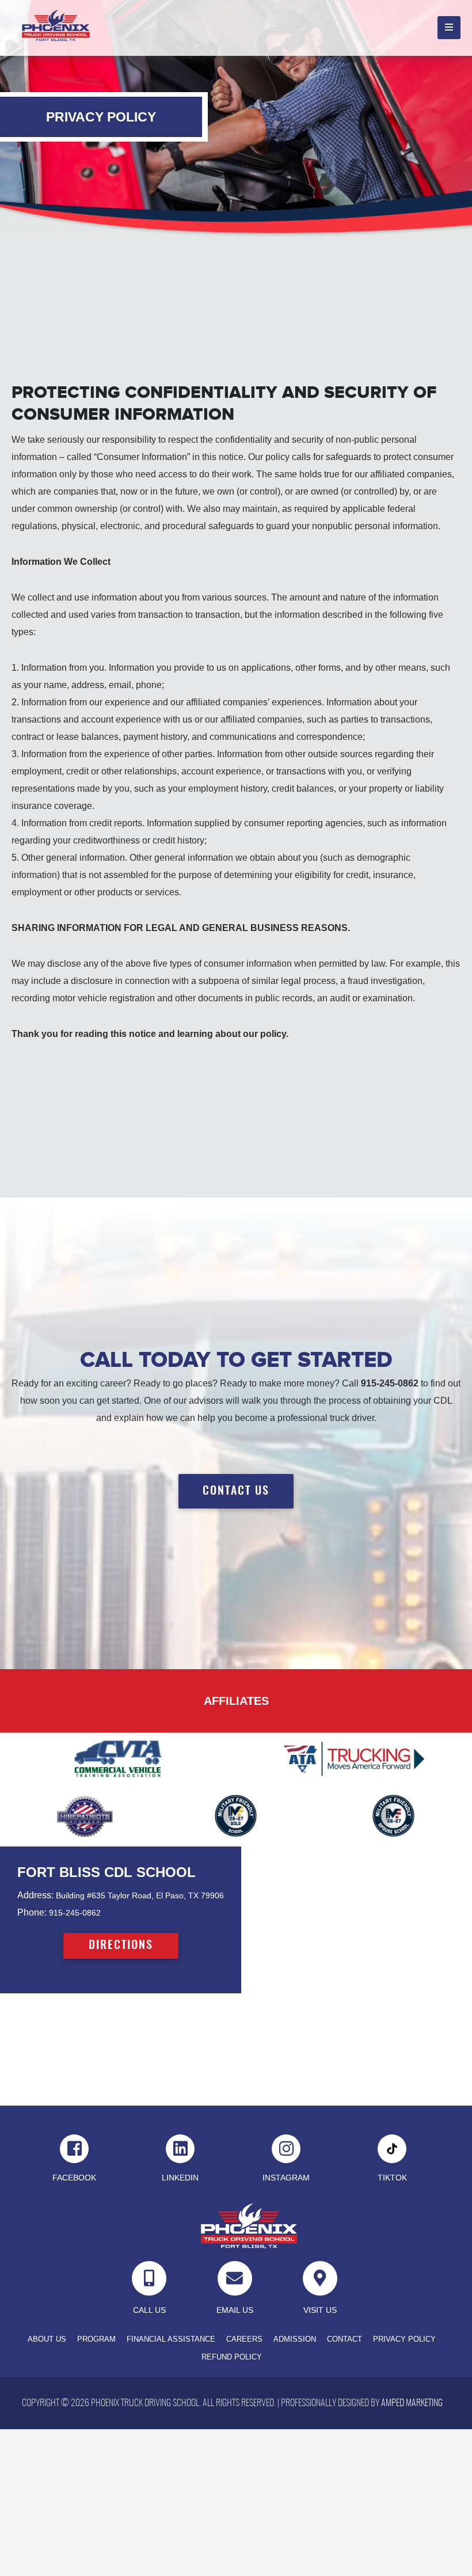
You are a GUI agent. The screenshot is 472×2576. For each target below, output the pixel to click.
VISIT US (320, 2310)
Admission (295, 2339)
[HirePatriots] (79, 1816)
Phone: (32, 1912)
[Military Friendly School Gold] (236, 1816)
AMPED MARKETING (412, 2403)
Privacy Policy (404, 2339)
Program (96, 2339)
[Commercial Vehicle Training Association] (118, 1759)
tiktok (392, 2178)
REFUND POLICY (232, 2357)
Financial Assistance (171, 2339)
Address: (35, 1895)
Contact (345, 2339)
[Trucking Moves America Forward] (354, 1759)
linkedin (180, 2178)
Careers (244, 2339)
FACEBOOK (74, 2178)
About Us (47, 2339)
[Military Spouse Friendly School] (393, 1816)
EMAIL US (235, 2310)
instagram (286, 2178)
